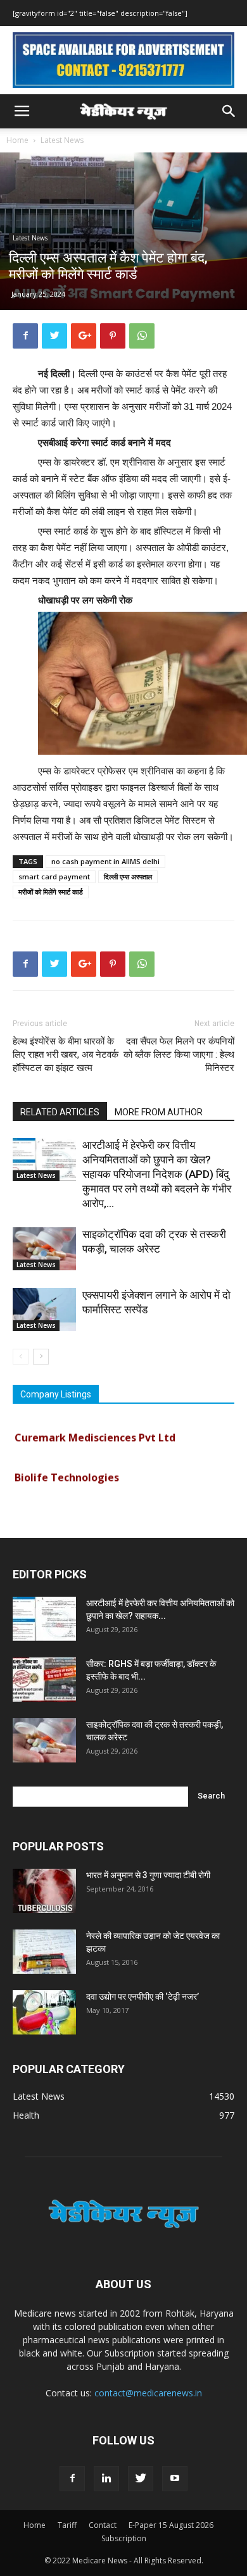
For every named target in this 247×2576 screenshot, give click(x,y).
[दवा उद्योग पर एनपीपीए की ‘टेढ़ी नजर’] (44, 2012)
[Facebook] (72, 2479)
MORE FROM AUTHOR (159, 1112)
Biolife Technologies (67, 1470)
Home (17, 140)
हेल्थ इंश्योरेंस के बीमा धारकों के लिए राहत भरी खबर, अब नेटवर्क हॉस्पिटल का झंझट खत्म (66, 1055)
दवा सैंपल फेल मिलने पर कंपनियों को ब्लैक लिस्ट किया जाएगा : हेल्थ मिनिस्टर (179, 1055)
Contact (103, 2525)
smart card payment (54, 876)
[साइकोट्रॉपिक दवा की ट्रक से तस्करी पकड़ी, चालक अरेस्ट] (44, 1249)
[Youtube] (175, 2479)
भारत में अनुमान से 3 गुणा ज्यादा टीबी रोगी (148, 1875)
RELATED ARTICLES (60, 1112)
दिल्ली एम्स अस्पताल (128, 876)
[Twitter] (141, 2479)
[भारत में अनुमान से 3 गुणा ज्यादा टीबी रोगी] (44, 1891)
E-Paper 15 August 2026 (171, 2525)
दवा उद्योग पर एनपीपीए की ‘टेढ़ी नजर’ (142, 1997)
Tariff (67, 2525)
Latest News (62, 140)
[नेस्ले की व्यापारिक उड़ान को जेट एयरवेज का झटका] (44, 1952)
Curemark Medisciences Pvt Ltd (95, 1430)
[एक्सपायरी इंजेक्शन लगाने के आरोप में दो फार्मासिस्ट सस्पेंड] (44, 1310)
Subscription (124, 2538)
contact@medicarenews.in (148, 2393)
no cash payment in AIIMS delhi (105, 861)
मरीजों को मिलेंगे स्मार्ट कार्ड (51, 892)
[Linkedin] (106, 2479)
